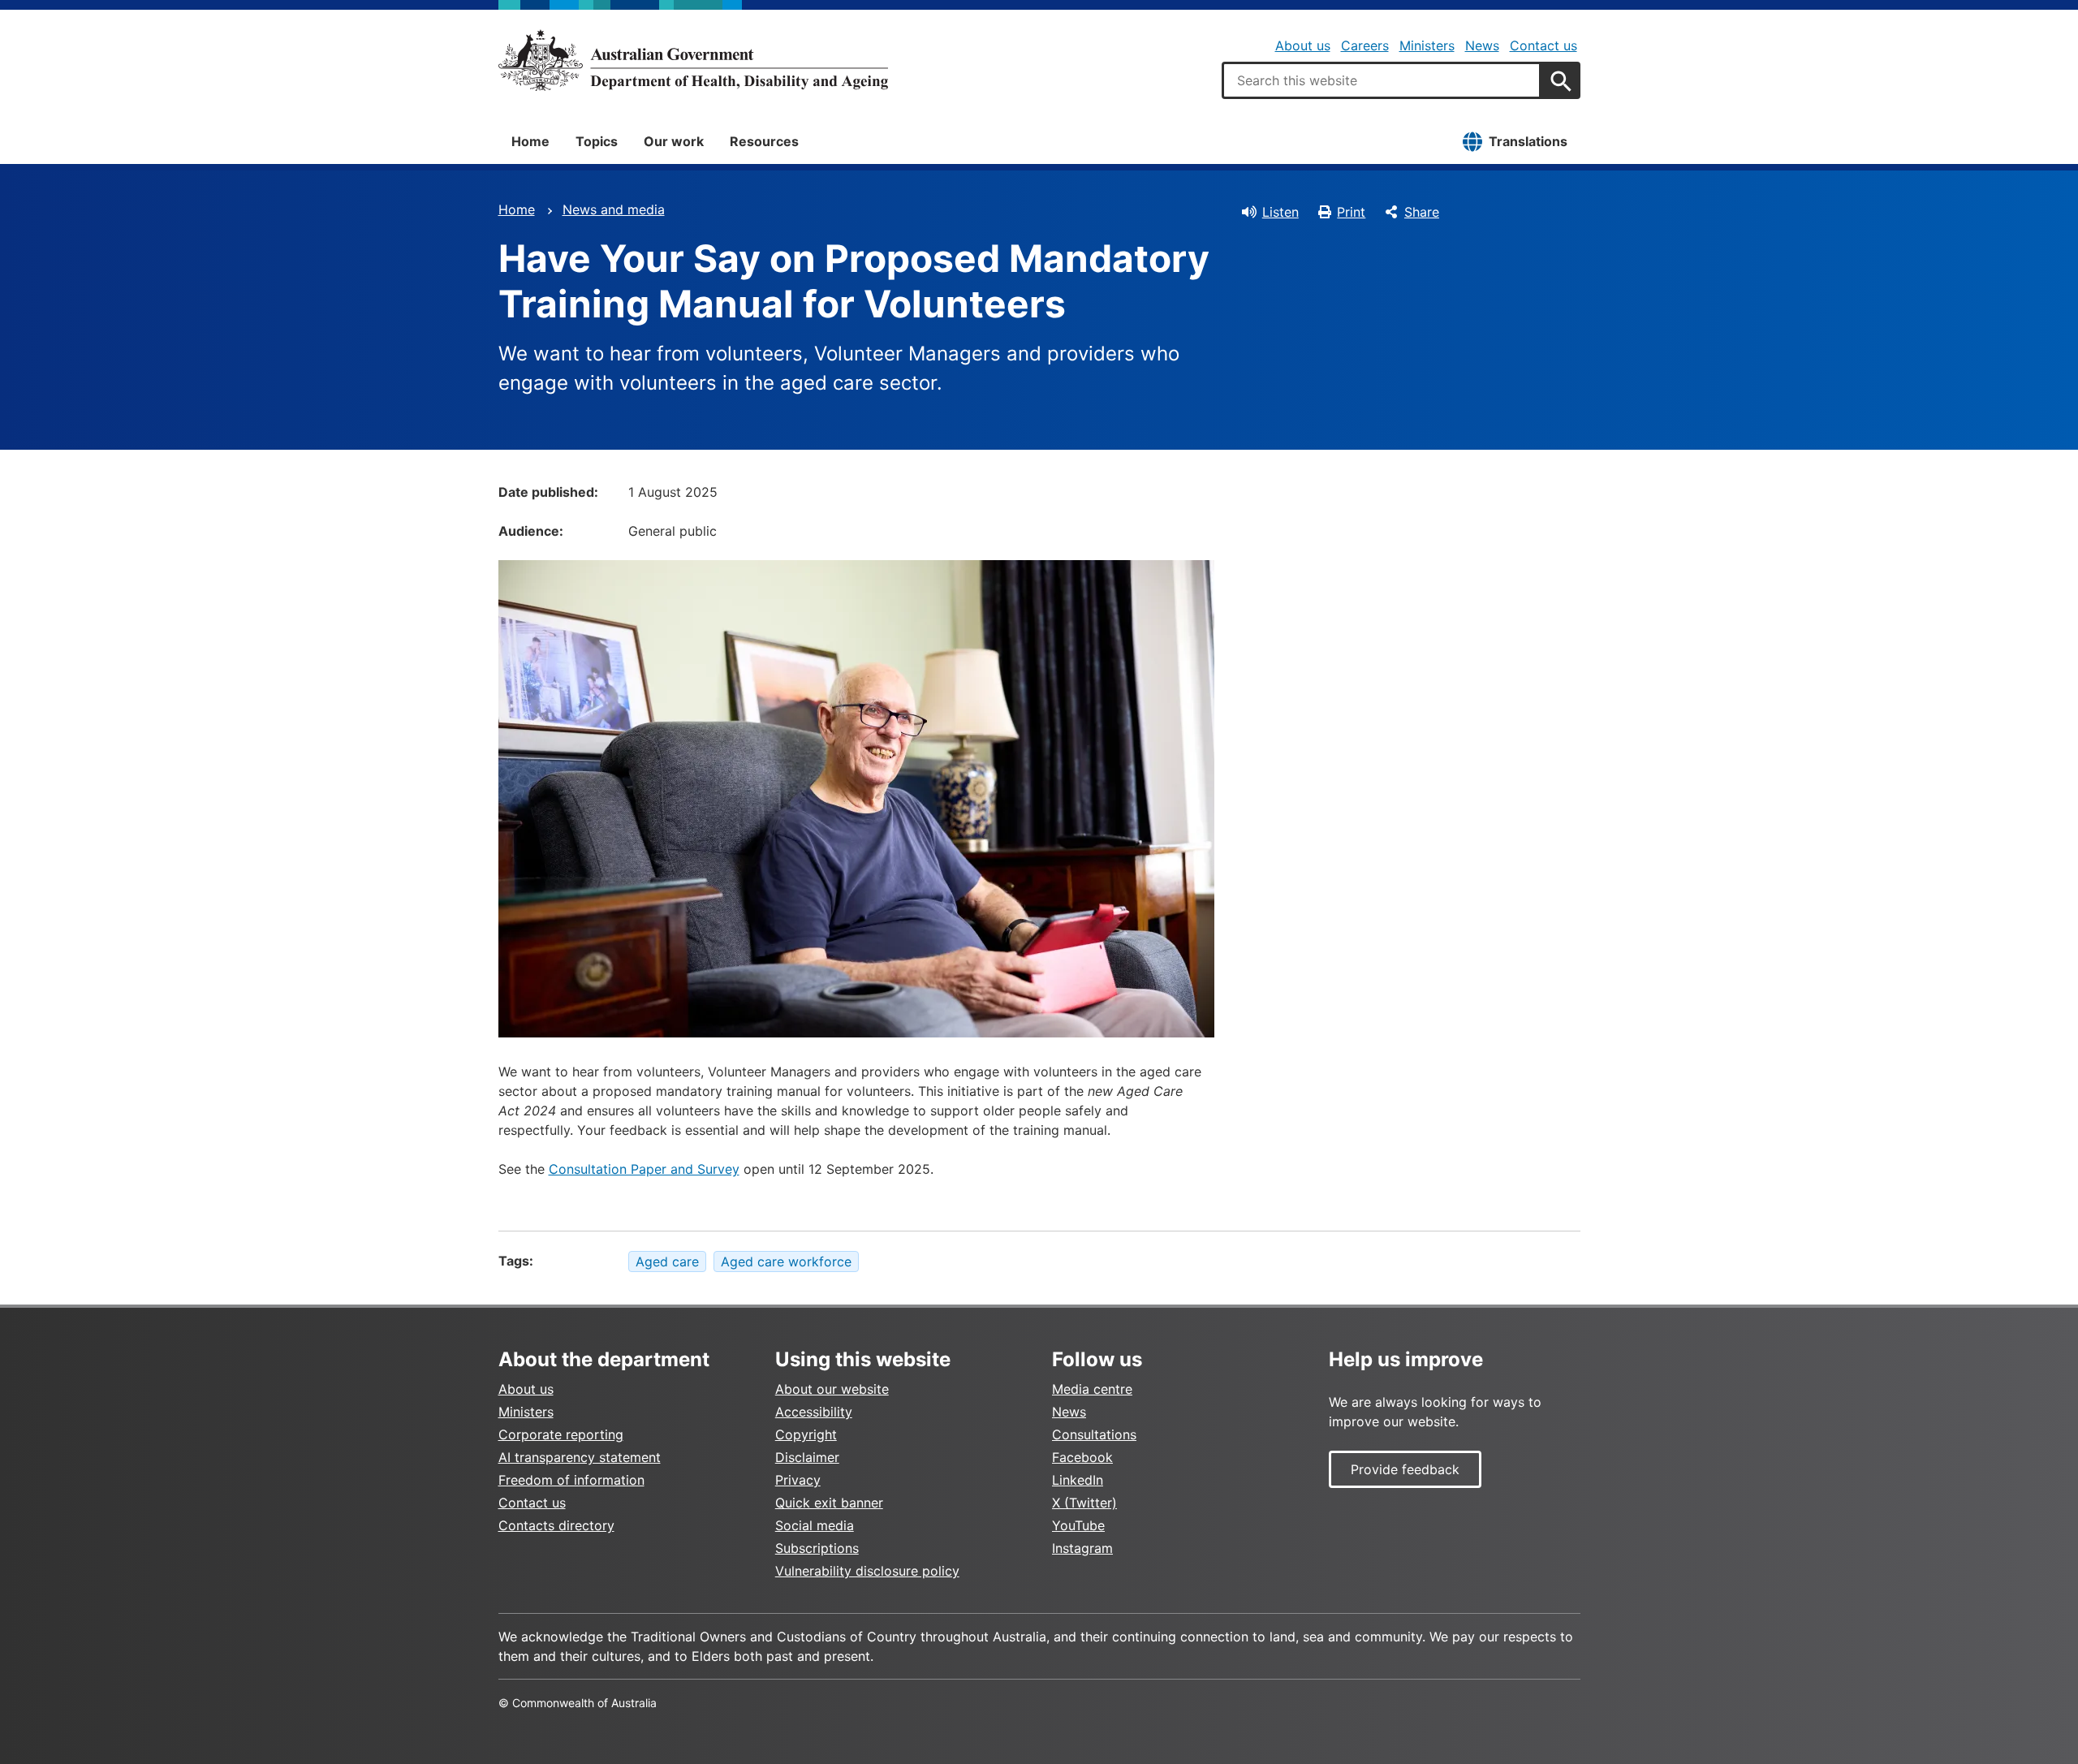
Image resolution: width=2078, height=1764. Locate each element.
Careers (1365, 45)
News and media (614, 209)
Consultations (1094, 1434)
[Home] (693, 60)
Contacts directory (556, 1525)
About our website (832, 1389)
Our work (674, 141)
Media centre (1092, 1389)
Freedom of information (571, 1480)
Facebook (1082, 1457)
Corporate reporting (561, 1434)
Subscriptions (817, 1548)
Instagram (1082, 1548)
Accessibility (814, 1412)
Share (1422, 212)
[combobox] (1382, 80)
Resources (764, 141)
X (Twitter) (1084, 1503)
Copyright (806, 1434)
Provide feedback (1405, 1469)
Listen (1280, 212)
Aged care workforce (786, 1262)
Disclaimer (807, 1457)
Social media (815, 1525)
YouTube (1078, 1525)
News (1482, 45)
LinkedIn (1078, 1480)
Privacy (798, 1480)
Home (530, 141)
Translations (1528, 141)
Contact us (1543, 45)
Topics (597, 141)
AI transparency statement (580, 1457)
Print (1351, 212)
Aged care (667, 1262)
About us (1303, 45)
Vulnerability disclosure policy (867, 1571)
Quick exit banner (829, 1503)
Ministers (1427, 45)
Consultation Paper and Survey (644, 1169)
